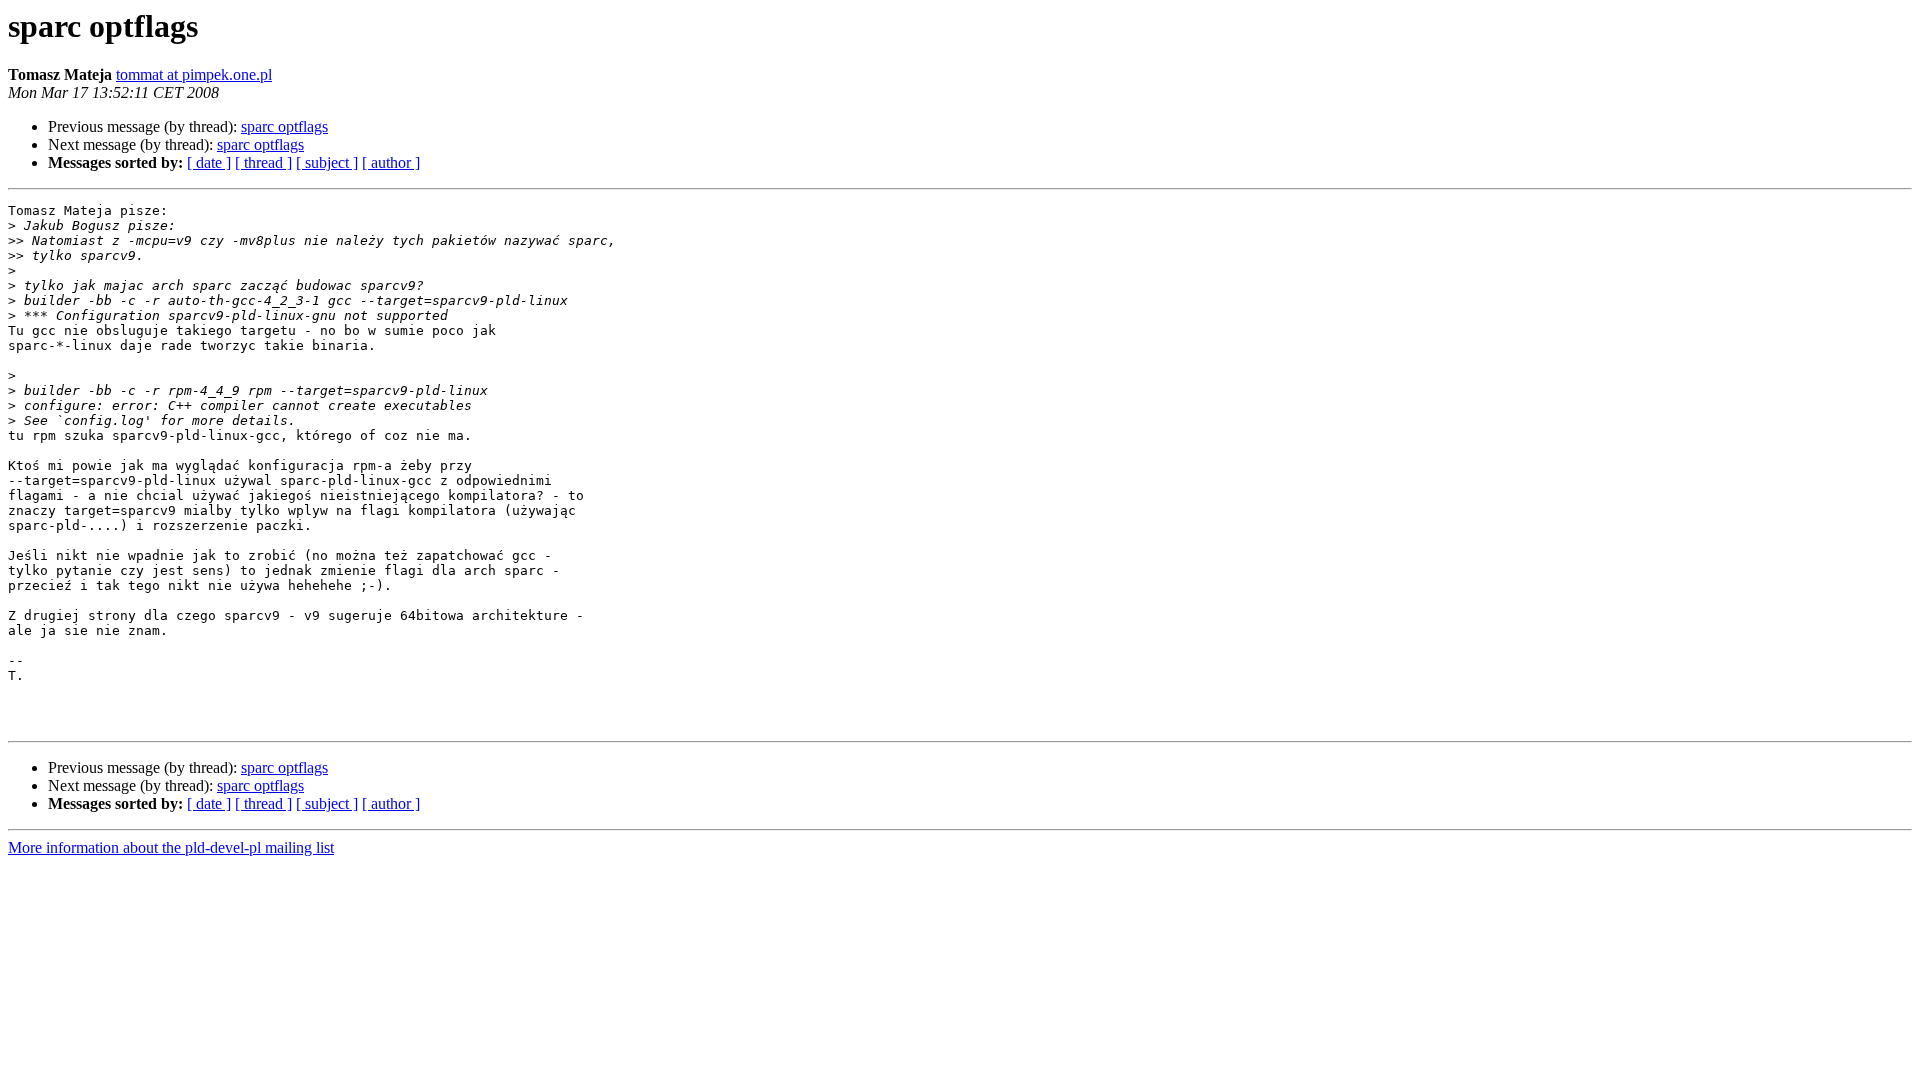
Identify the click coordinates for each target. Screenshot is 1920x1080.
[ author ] (391, 162)
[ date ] (209, 162)
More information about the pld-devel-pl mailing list (171, 847)
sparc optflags (284, 126)
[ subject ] (327, 162)
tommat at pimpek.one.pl (194, 74)
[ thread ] (263, 162)
